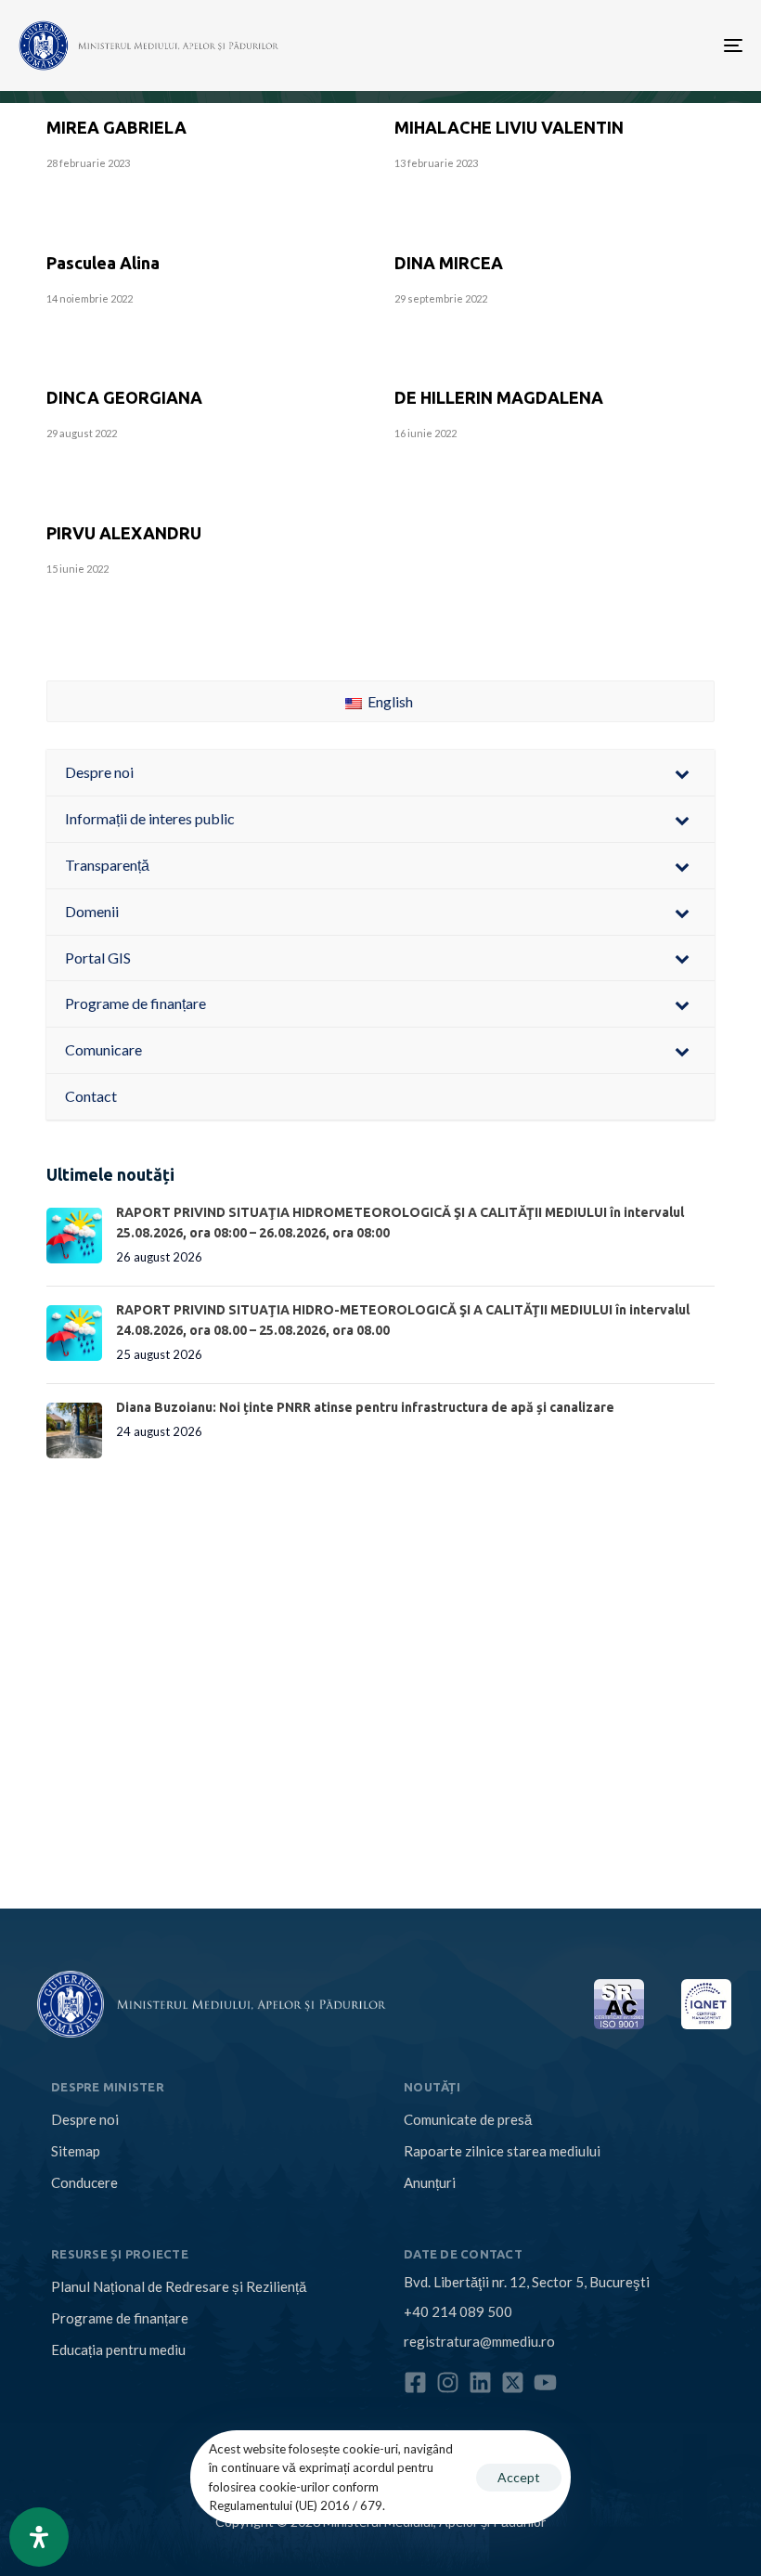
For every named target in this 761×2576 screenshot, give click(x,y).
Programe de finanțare (120, 2318)
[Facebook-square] (415, 2382)
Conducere (84, 2182)
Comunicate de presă (468, 2119)
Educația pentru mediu (118, 2349)
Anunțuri (430, 2182)
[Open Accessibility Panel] (39, 2537)
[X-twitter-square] (513, 2382)
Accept (519, 2477)
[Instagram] (448, 2382)
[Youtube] (545, 2382)
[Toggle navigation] (622, 45)
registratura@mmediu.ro (479, 2341)
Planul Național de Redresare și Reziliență (179, 2286)
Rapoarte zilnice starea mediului (502, 2151)
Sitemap (76, 2151)
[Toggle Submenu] (682, 773)
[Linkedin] (480, 2382)
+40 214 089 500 (458, 2311)
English (389, 701)
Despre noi (85, 2119)
